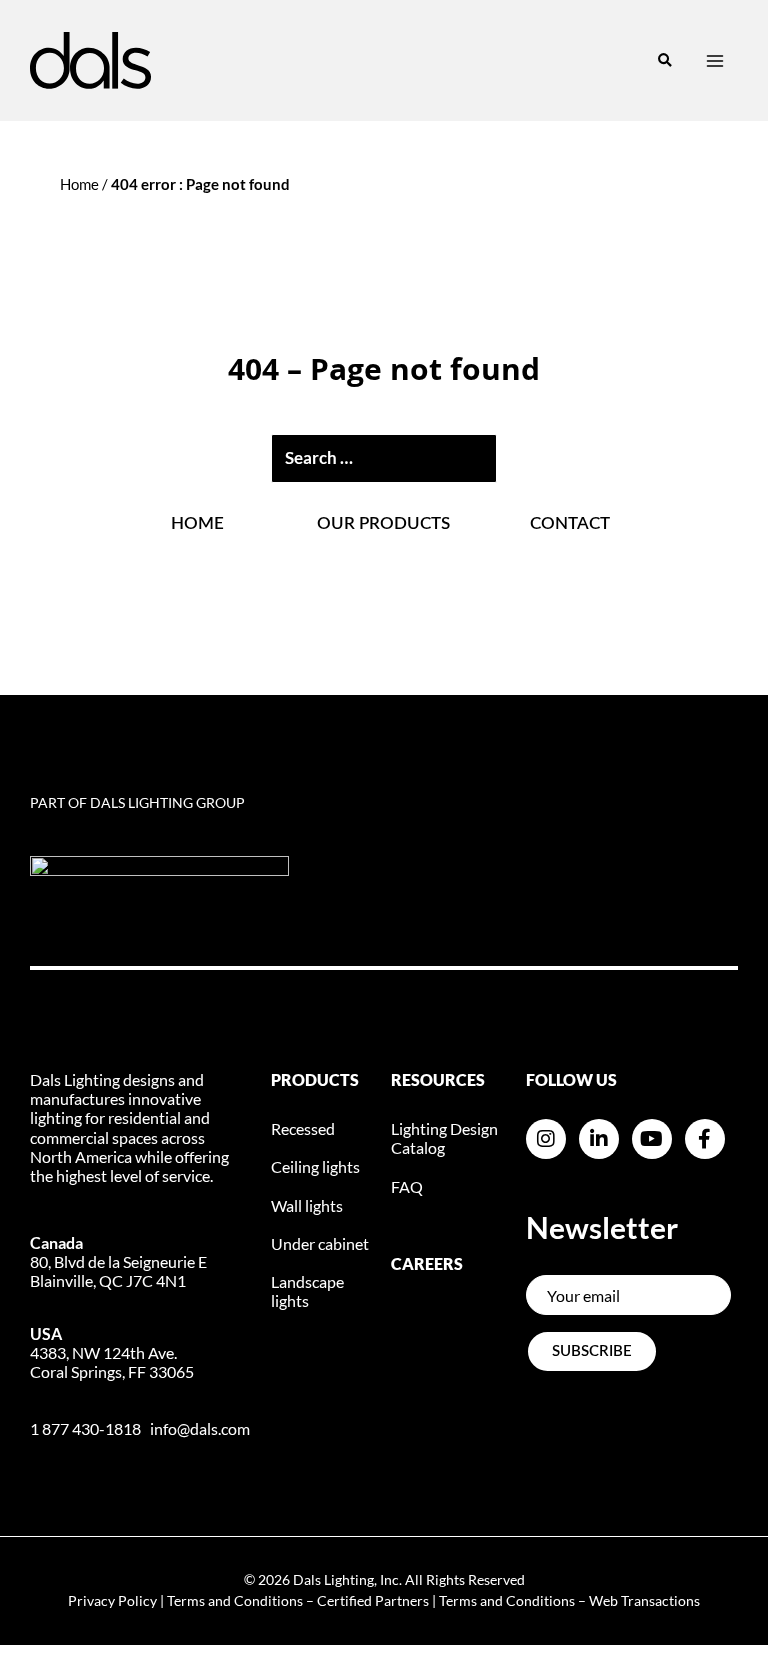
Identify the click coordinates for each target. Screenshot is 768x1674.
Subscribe (592, 1351)
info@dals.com (200, 1428)
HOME (197, 523)
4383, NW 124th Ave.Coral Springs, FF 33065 (112, 1352)
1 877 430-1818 (85, 1428)
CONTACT (570, 523)
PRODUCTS (315, 1079)
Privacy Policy (112, 1600)
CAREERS (427, 1263)
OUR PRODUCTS (383, 523)
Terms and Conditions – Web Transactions (569, 1600)
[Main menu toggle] (715, 61)
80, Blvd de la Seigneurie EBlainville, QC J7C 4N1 (118, 1261)
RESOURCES (438, 1079)
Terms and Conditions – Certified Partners (298, 1600)
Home (79, 184)
